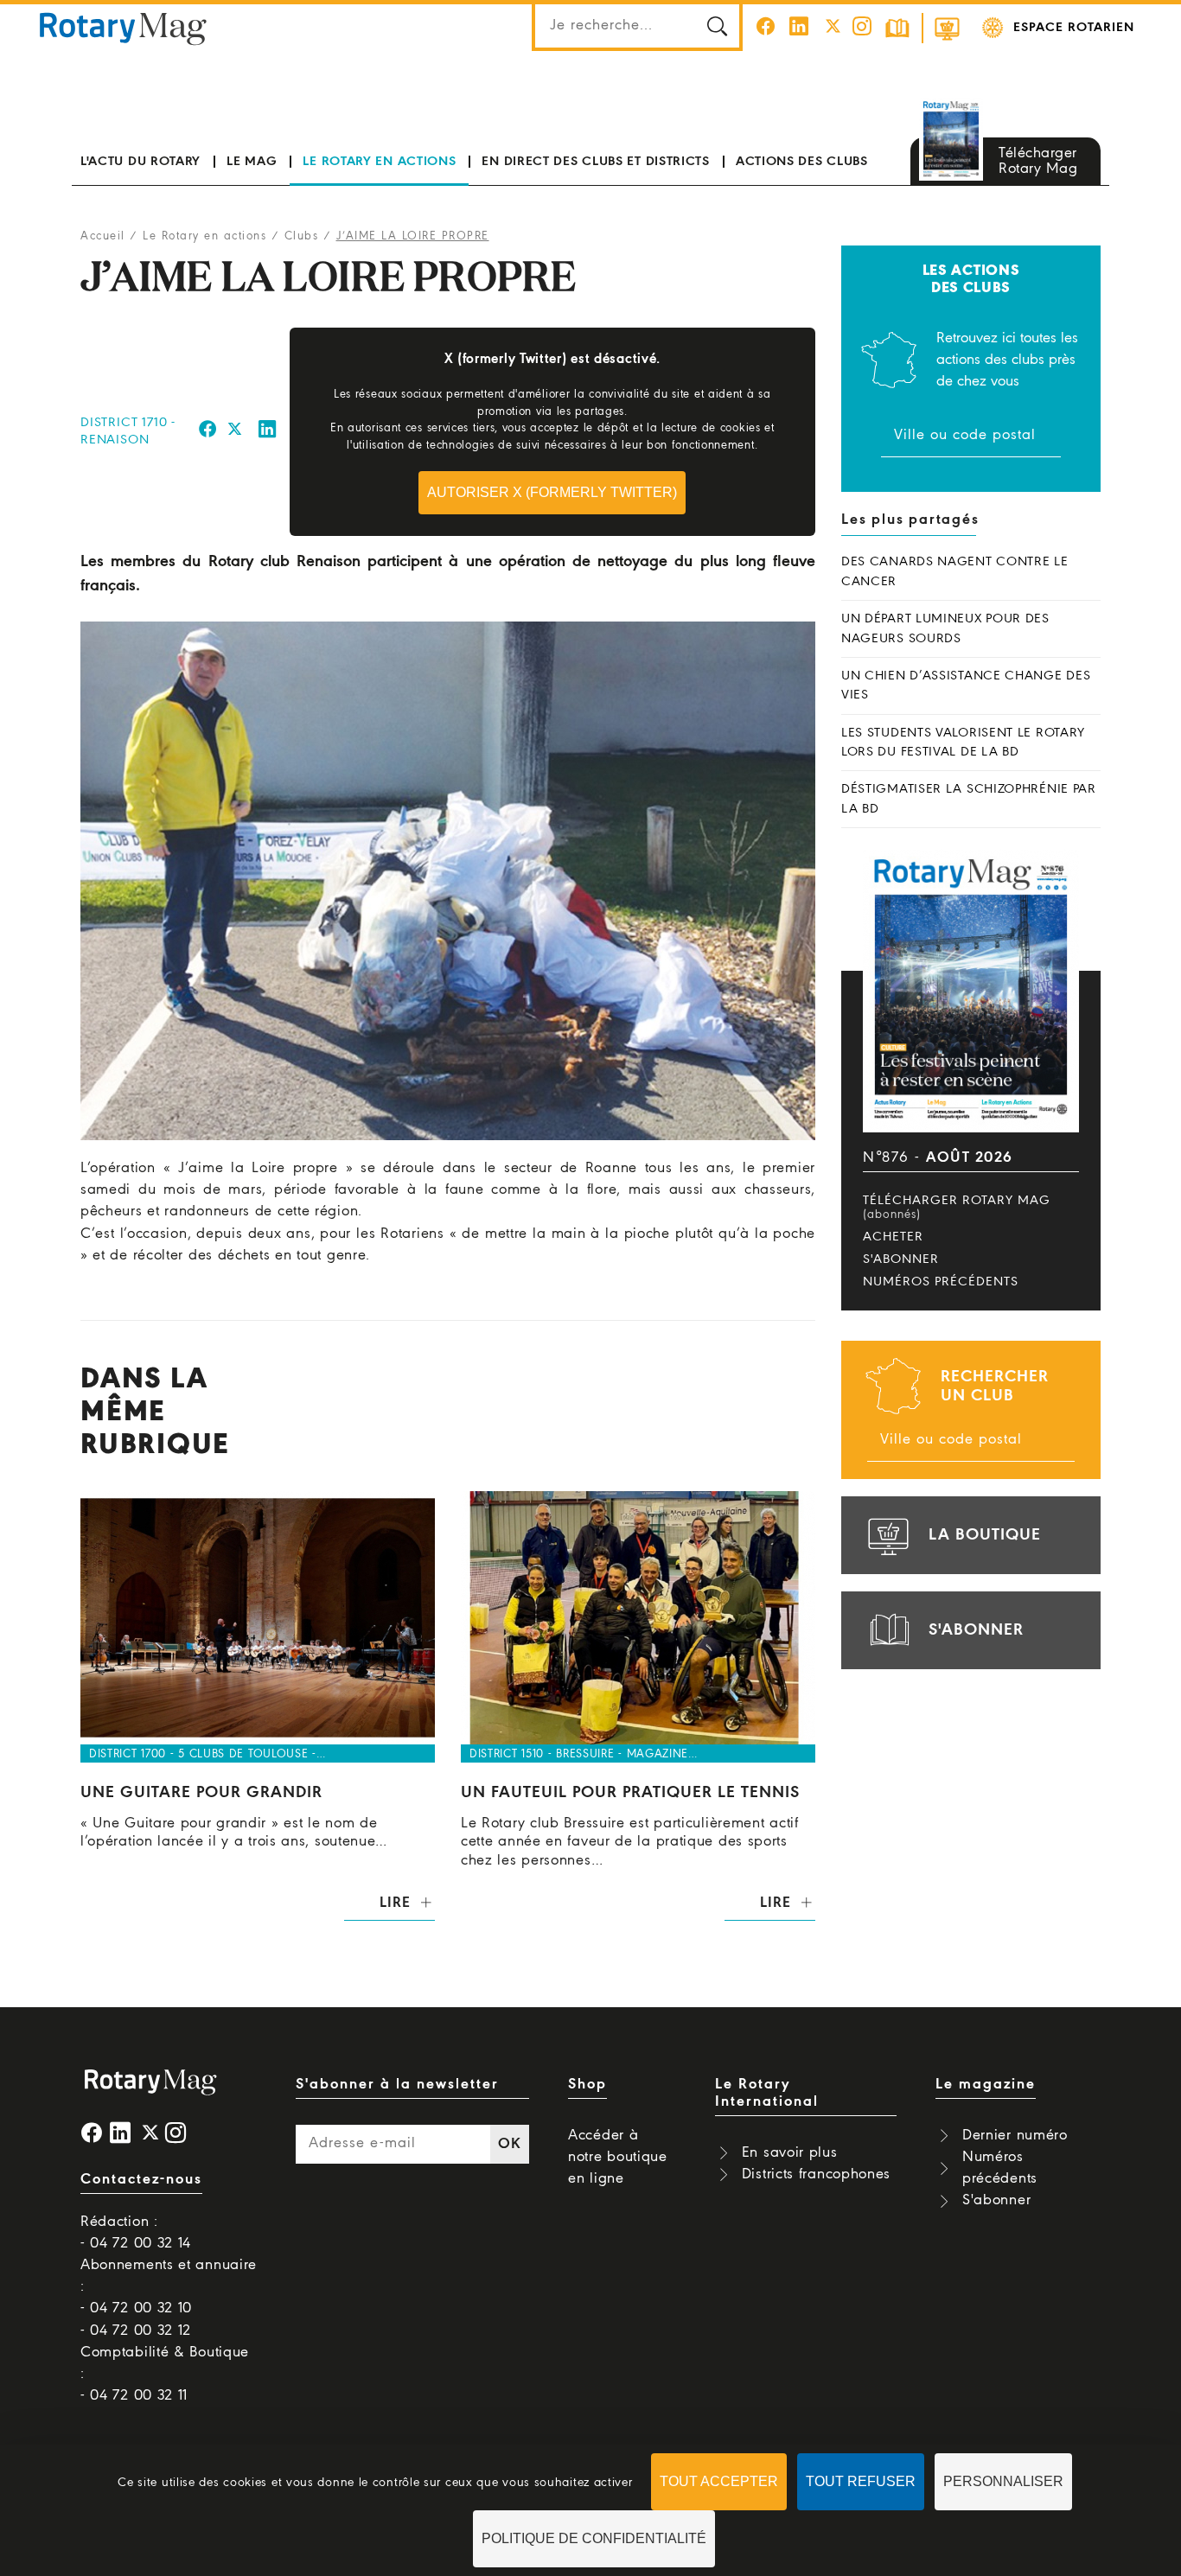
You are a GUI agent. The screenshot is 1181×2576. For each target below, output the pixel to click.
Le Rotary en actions (379, 162)
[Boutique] (947, 28)
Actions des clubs (802, 162)
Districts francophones (816, 2174)
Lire (395, 1903)
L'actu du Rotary (140, 162)
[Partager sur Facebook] (208, 432)
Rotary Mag (123, 28)
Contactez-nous (141, 2180)
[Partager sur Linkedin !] (268, 432)
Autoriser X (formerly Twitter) (552, 492)
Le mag (252, 162)
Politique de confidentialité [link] (594, 2538)
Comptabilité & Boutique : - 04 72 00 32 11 (165, 2374)
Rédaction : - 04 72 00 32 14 (136, 2233)
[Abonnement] (897, 28)
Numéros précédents (941, 1282)
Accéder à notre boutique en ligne (618, 2157)
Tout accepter (719, 2481)
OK (509, 2144)
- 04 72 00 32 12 (136, 2331)
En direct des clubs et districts (595, 162)
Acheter (893, 1237)
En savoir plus (790, 2153)
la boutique (985, 1535)
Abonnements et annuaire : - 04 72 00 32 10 (169, 2287)
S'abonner (901, 1259)
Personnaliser (1003, 2481)
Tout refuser (861, 2481)
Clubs (302, 236)
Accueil (103, 236)
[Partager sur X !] (235, 432)
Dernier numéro (1015, 2136)
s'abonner (976, 1630)
